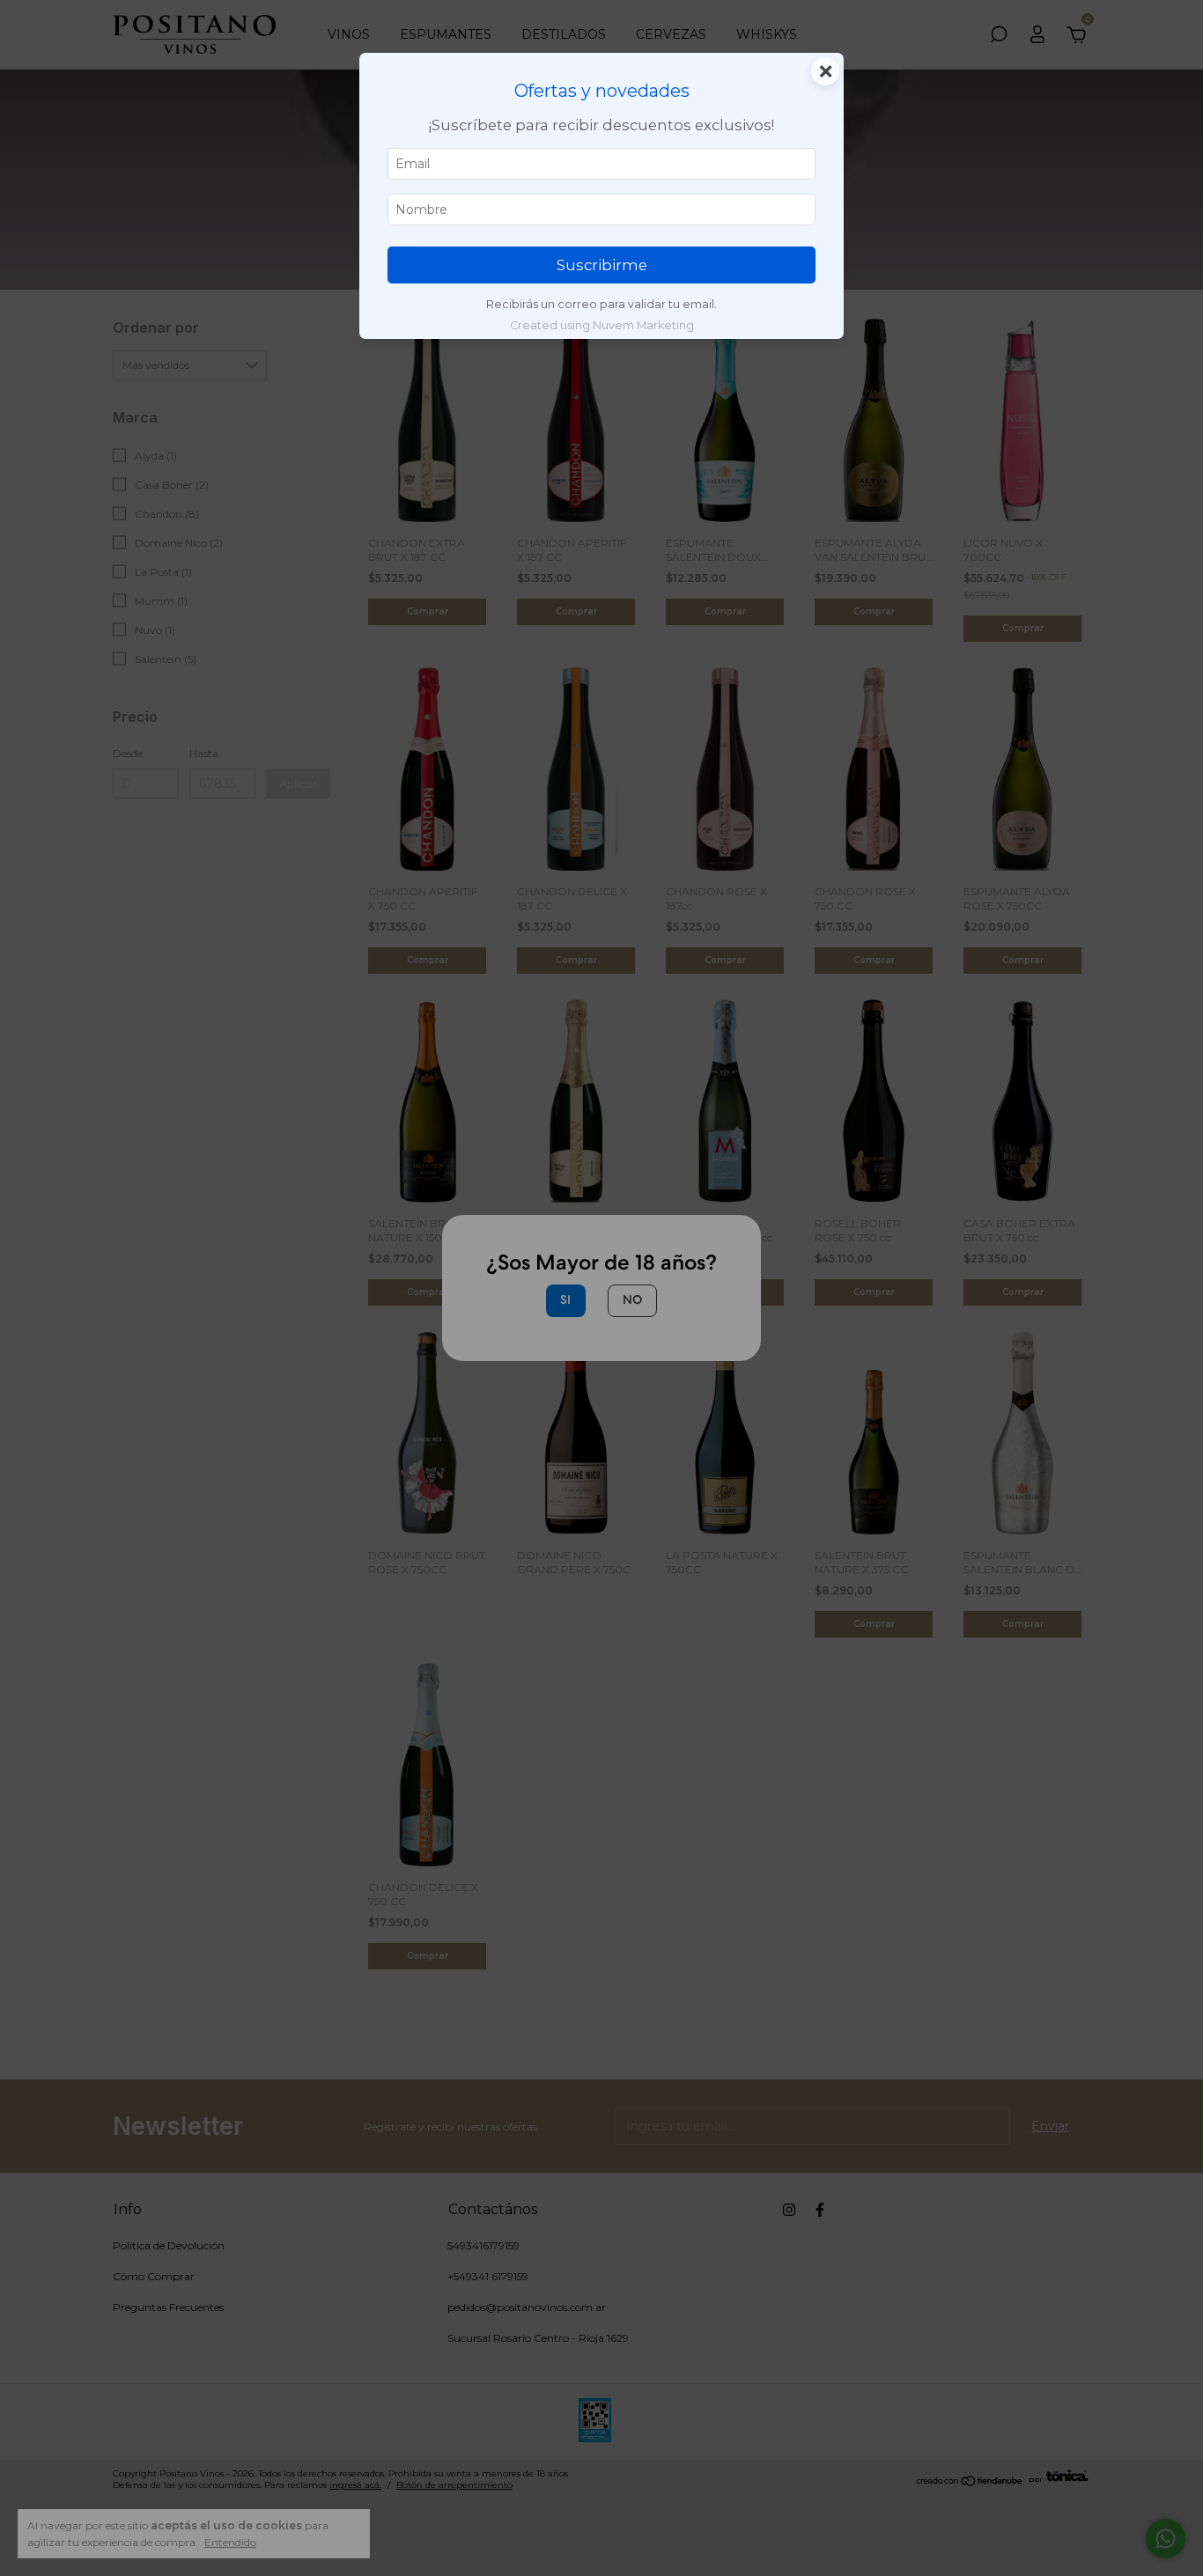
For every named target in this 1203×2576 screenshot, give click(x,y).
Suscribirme (602, 265)
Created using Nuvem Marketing (602, 325)
